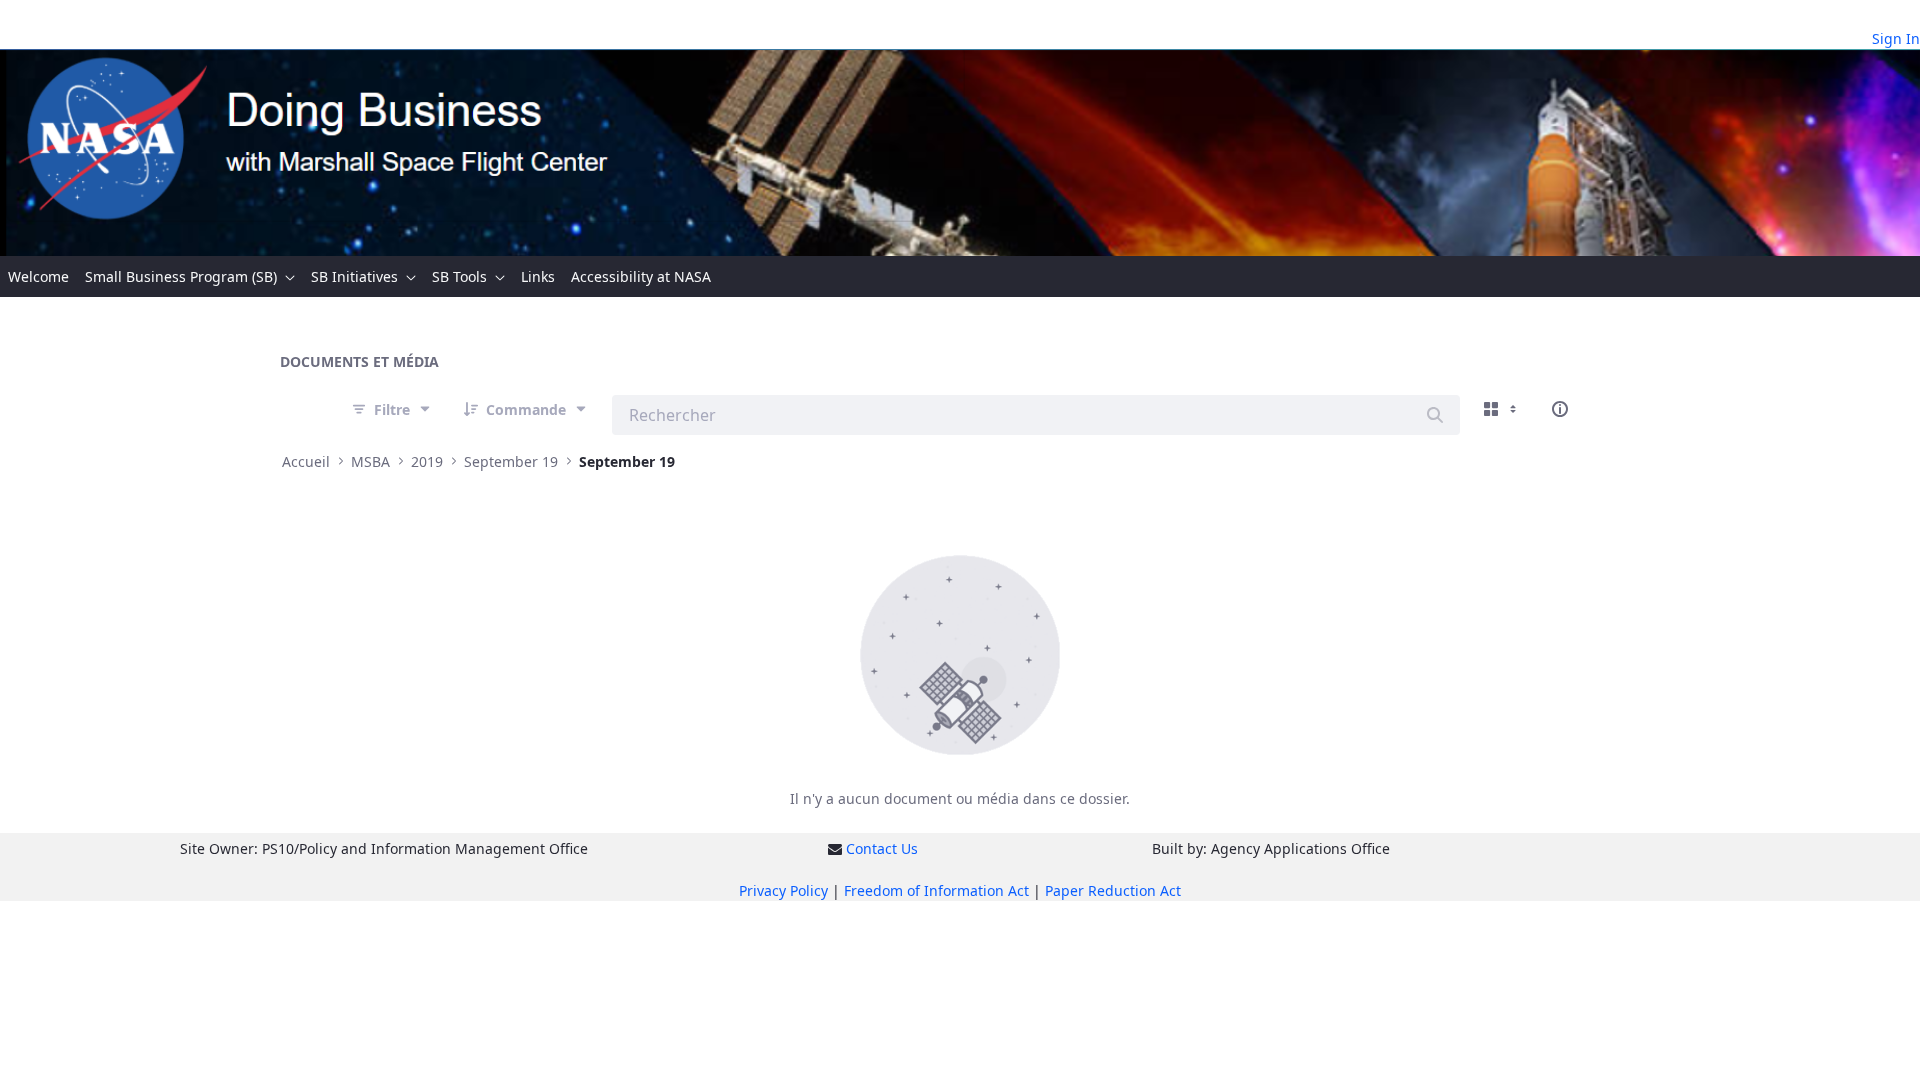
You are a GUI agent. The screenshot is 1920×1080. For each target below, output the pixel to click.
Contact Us (882, 848)
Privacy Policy (783, 890)
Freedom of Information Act (936, 890)
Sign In (1896, 38)
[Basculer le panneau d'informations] (1560, 409)
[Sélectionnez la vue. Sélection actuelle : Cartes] (1502, 409)
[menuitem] (38, 276)
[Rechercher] (1435, 415)
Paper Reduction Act (1113, 890)
